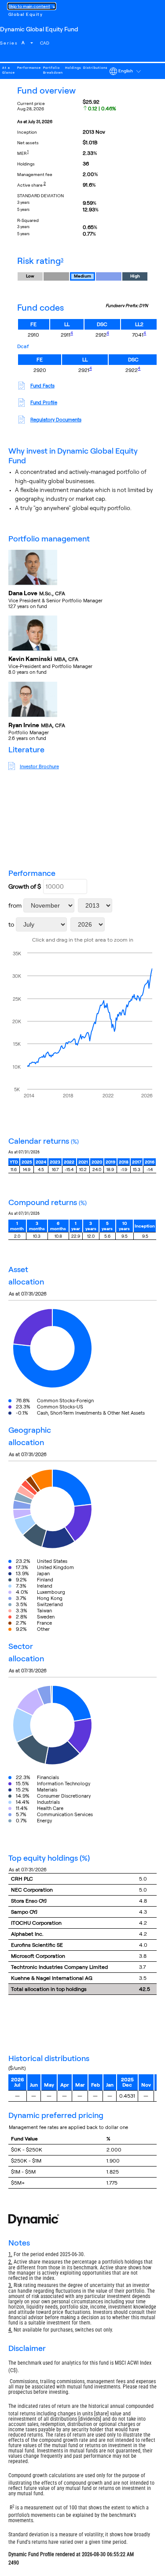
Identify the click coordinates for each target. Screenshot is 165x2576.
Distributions (95, 68)
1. (10, 2254)
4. (10, 2330)
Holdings (73, 68)
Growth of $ (25, 886)
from (15, 905)
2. (10, 2262)
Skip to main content (29, 6)
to (11, 924)
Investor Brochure (39, 766)
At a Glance (9, 70)
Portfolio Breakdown (53, 70)
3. (10, 2285)
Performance (29, 68)
